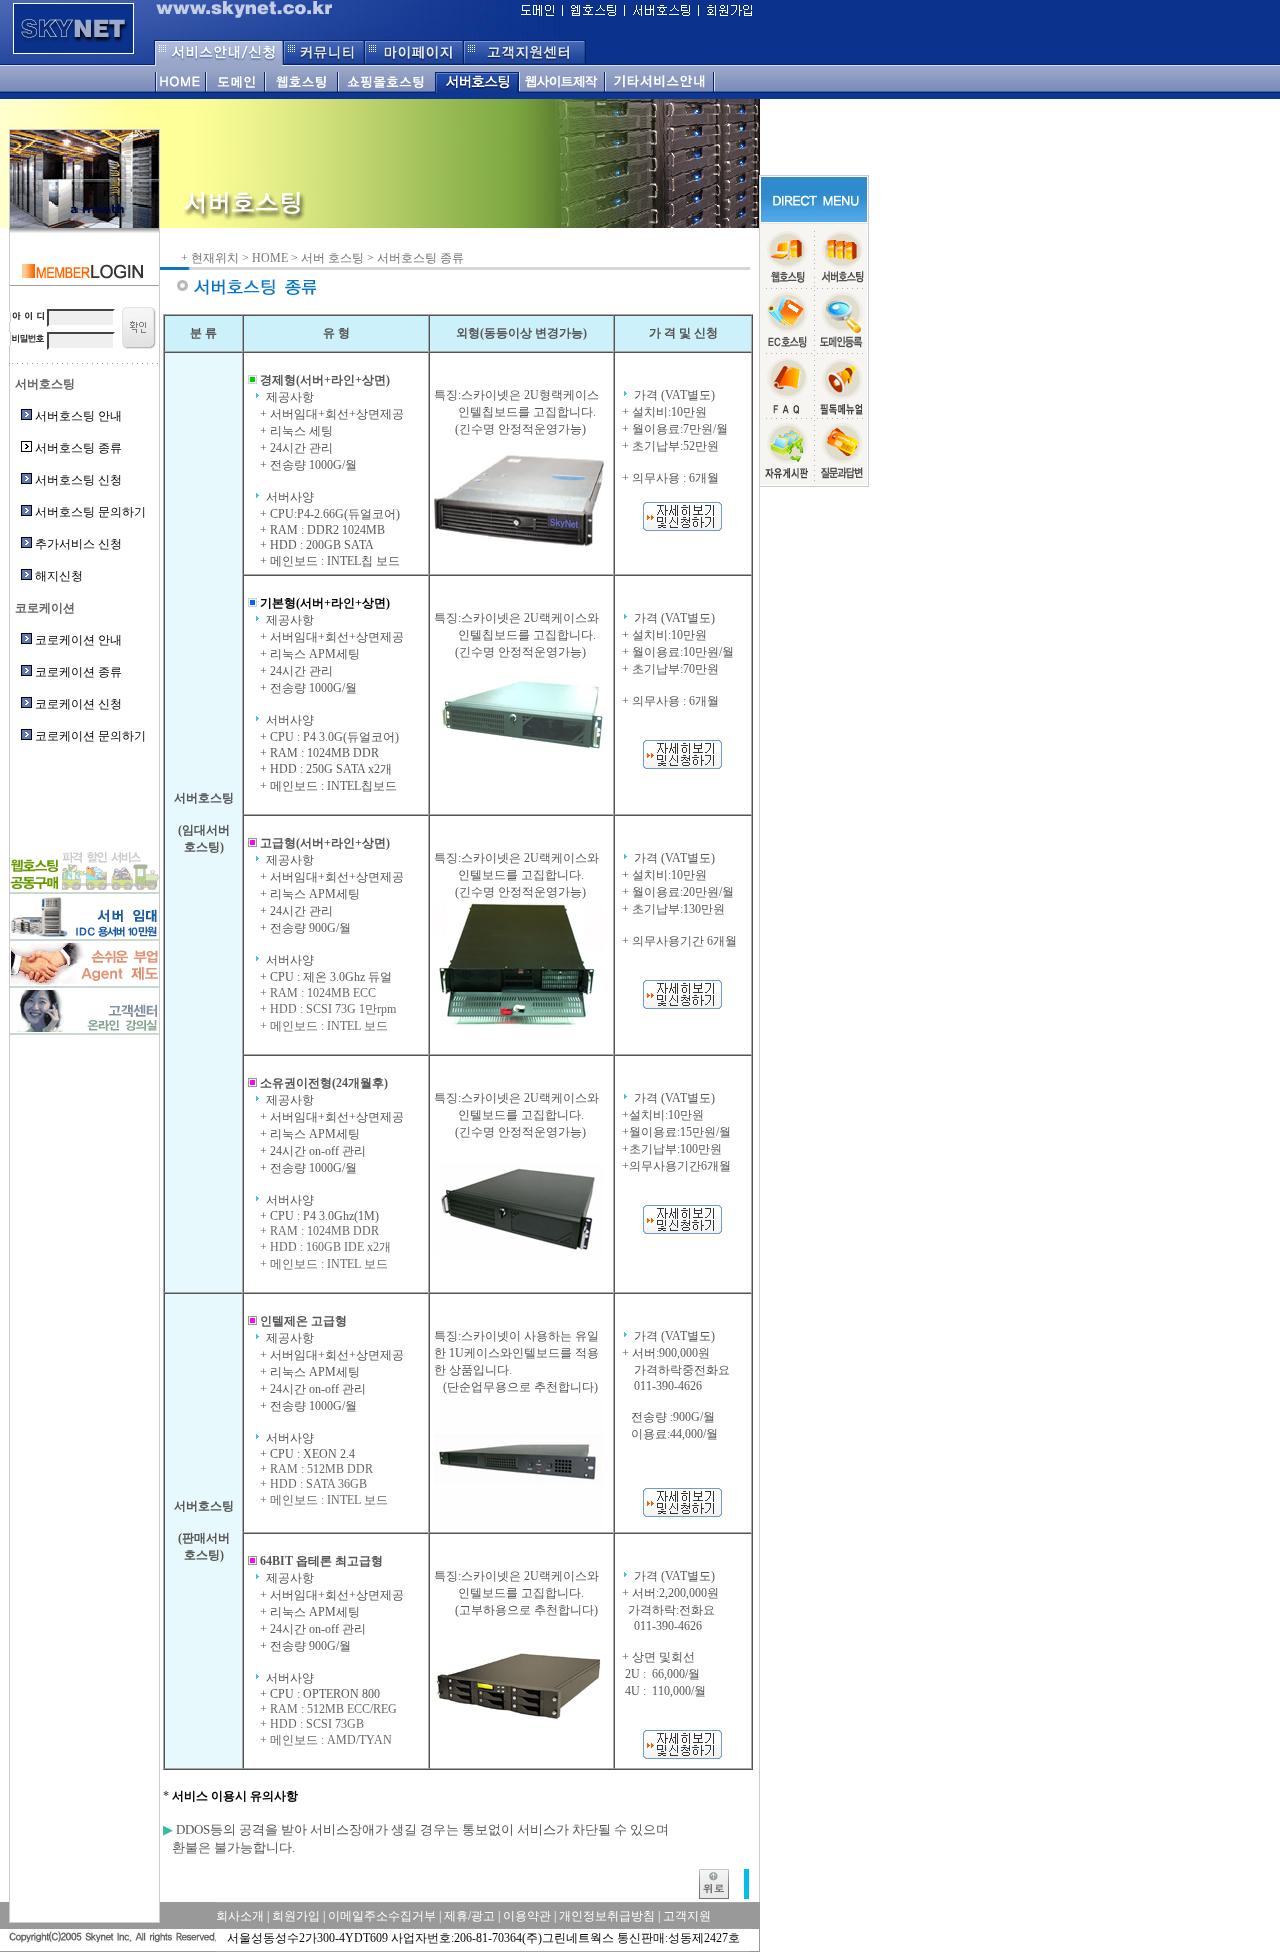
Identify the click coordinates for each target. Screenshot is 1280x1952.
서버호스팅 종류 (78, 448)
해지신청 (59, 576)
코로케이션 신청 (78, 704)
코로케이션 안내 (78, 640)
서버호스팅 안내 (78, 416)
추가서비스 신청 (78, 544)
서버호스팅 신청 (78, 480)
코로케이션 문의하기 (90, 736)
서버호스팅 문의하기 (90, 512)
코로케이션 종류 (78, 672)
